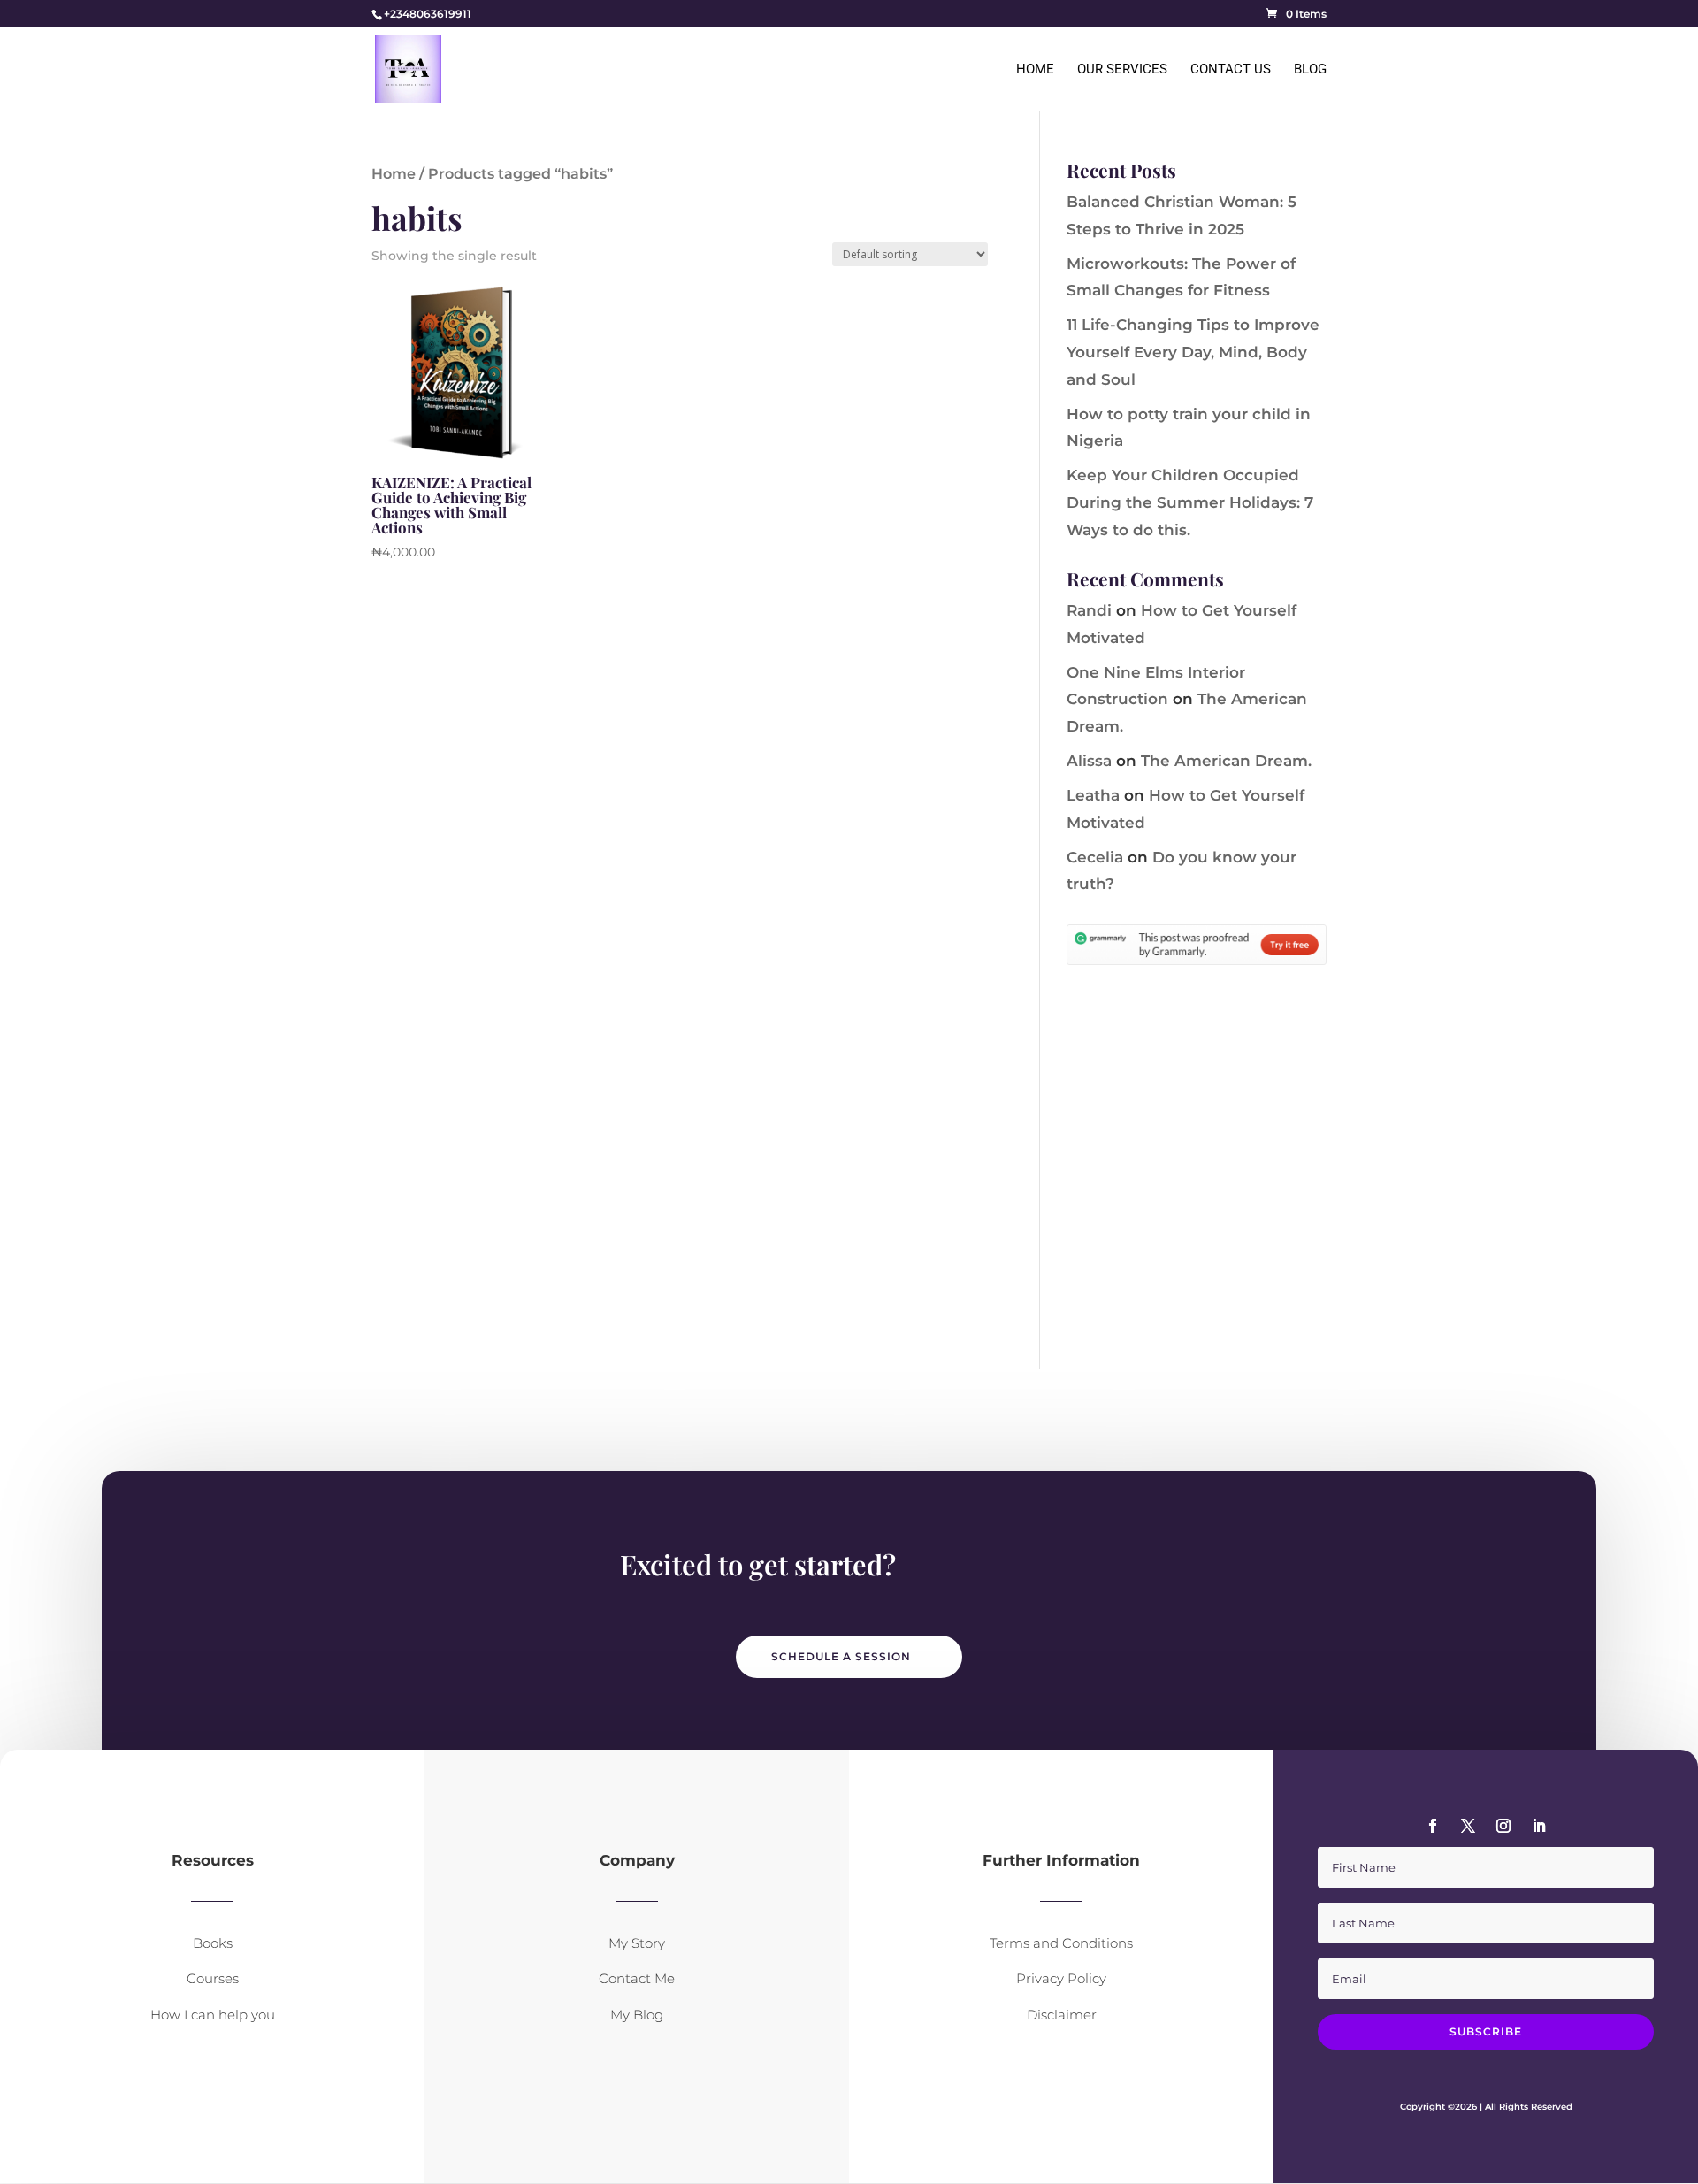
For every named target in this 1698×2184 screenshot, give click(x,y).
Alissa (1089, 761)
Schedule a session (841, 1656)
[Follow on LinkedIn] (1539, 1826)
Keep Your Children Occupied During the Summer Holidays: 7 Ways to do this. (1190, 502)
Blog (1310, 70)
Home (1035, 70)
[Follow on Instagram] (1503, 1826)
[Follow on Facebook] (1433, 1826)
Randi (1089, 610)
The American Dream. (1226, 761)
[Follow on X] (1468, 1826)
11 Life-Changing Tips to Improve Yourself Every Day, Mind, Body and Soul (1193, 352)
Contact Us (1231, 70)
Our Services (1122, 70)
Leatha (1093, 795)
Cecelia (1095, 857)
